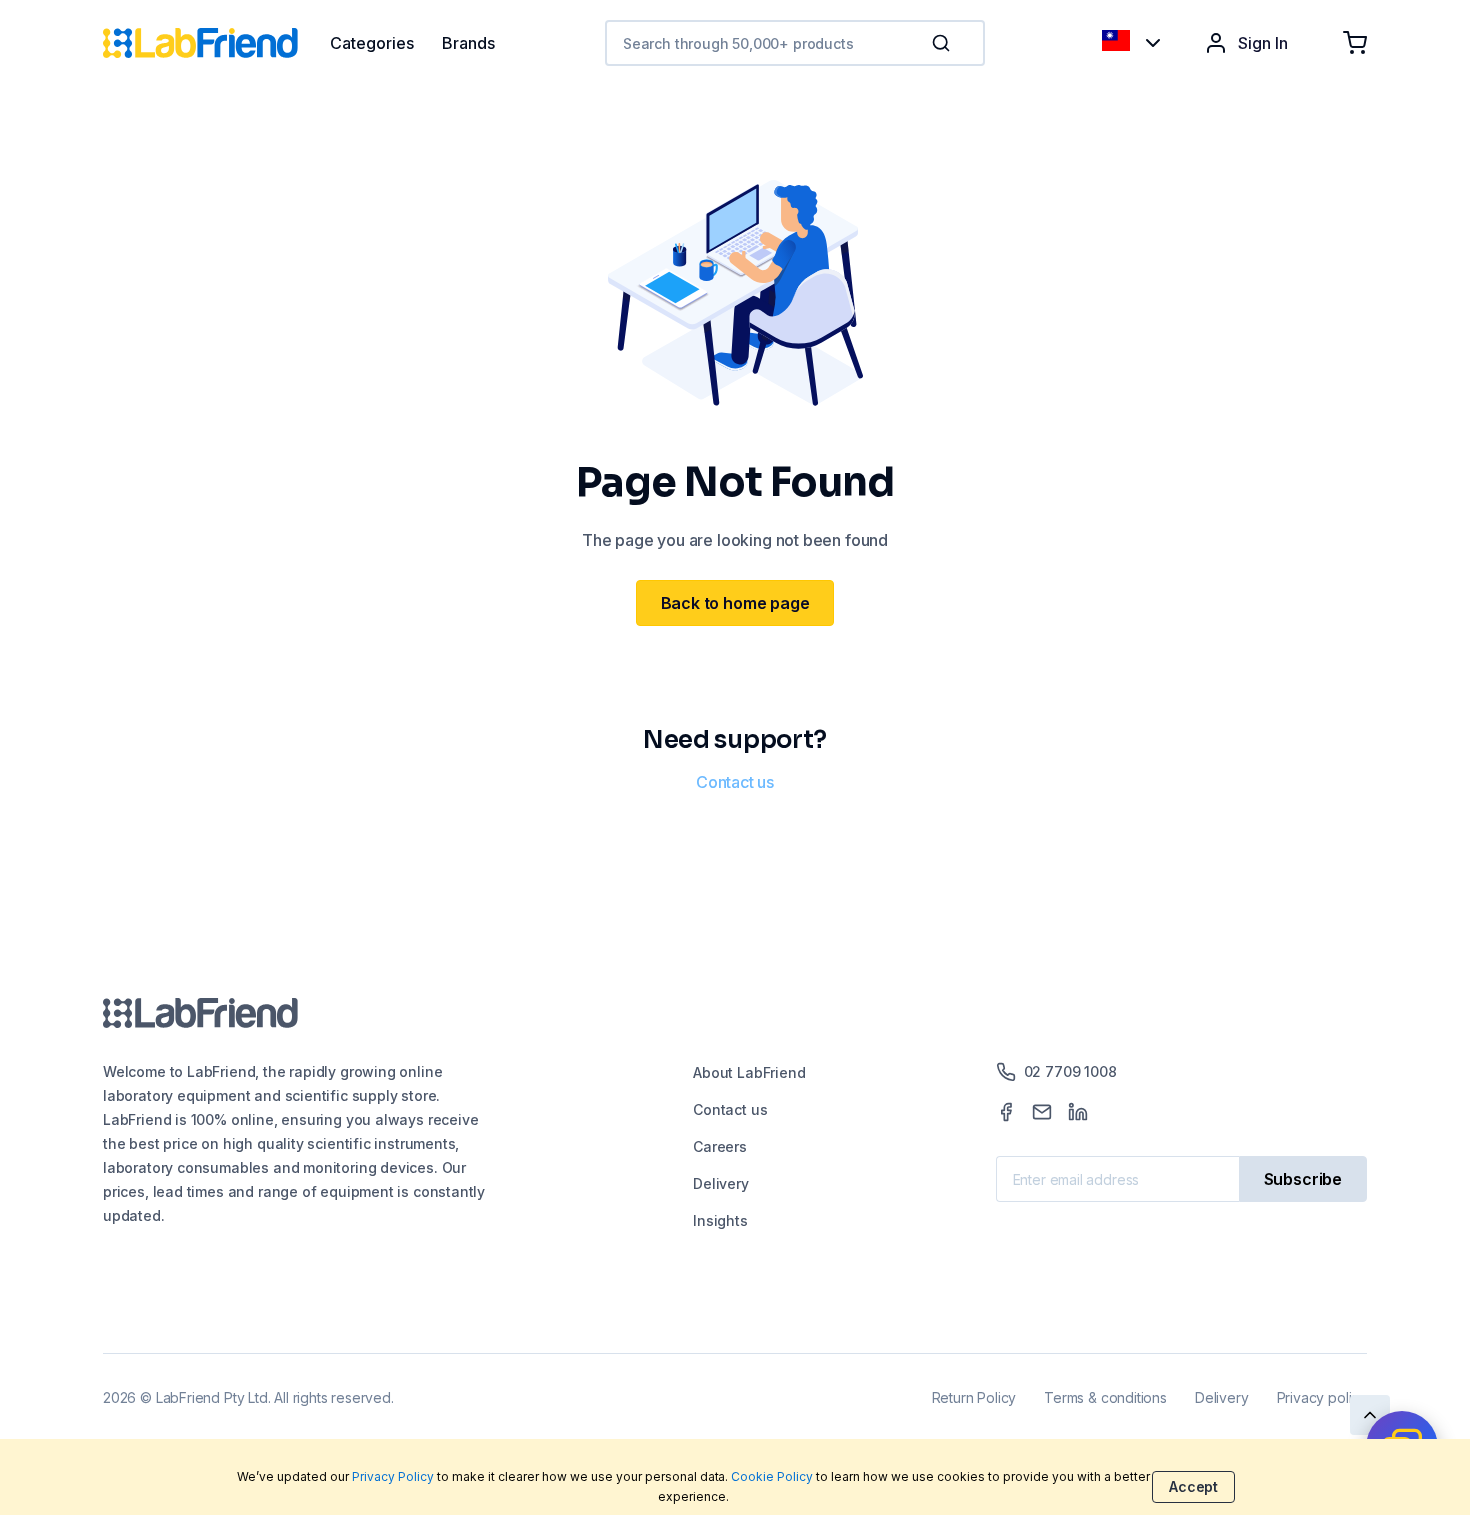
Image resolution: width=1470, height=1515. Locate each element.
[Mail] (1042, 1112)
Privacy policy (1322, 1397)
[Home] (216, 43)
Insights (720, 1220)
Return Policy (974, 1397)
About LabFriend (749, 1072)
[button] (945, 43)
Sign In (1263, 43)
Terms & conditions (1105, 1397)
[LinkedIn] (1078, 1112)
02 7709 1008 (1070, 1071)
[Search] (943, 43)
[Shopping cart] (1355, 43)
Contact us (735, 782)
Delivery (721, 1183)
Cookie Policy (772, 1476)
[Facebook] (1006, 1112)
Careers (720, 1146)
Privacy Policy (393, 1476)
